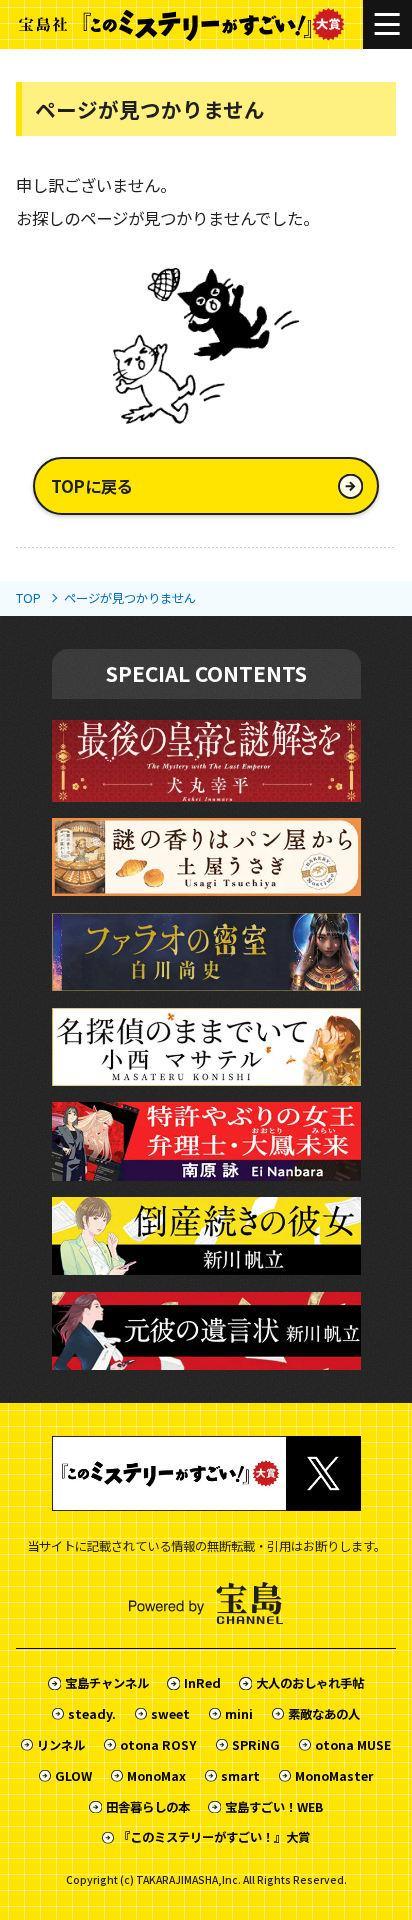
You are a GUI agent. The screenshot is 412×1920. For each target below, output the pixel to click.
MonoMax (156, 1776)
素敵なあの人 (324, 1714)
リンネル (61, 1745)
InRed (202, 1683)
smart (240, 1776)
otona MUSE (353, 1745)
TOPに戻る (92, 486)
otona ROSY (158, 1745)
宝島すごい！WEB (273, 1807)
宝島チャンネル (106, 1683)
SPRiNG (256, 1745)
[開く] (387, 24)
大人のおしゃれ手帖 (309, 1683)
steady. (92, 1714)
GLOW (73, 1776)
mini (239, 1714)
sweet (170, 1714)
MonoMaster (334, 1776)
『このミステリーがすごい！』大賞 (214, 1837)
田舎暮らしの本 (147, 1807)
